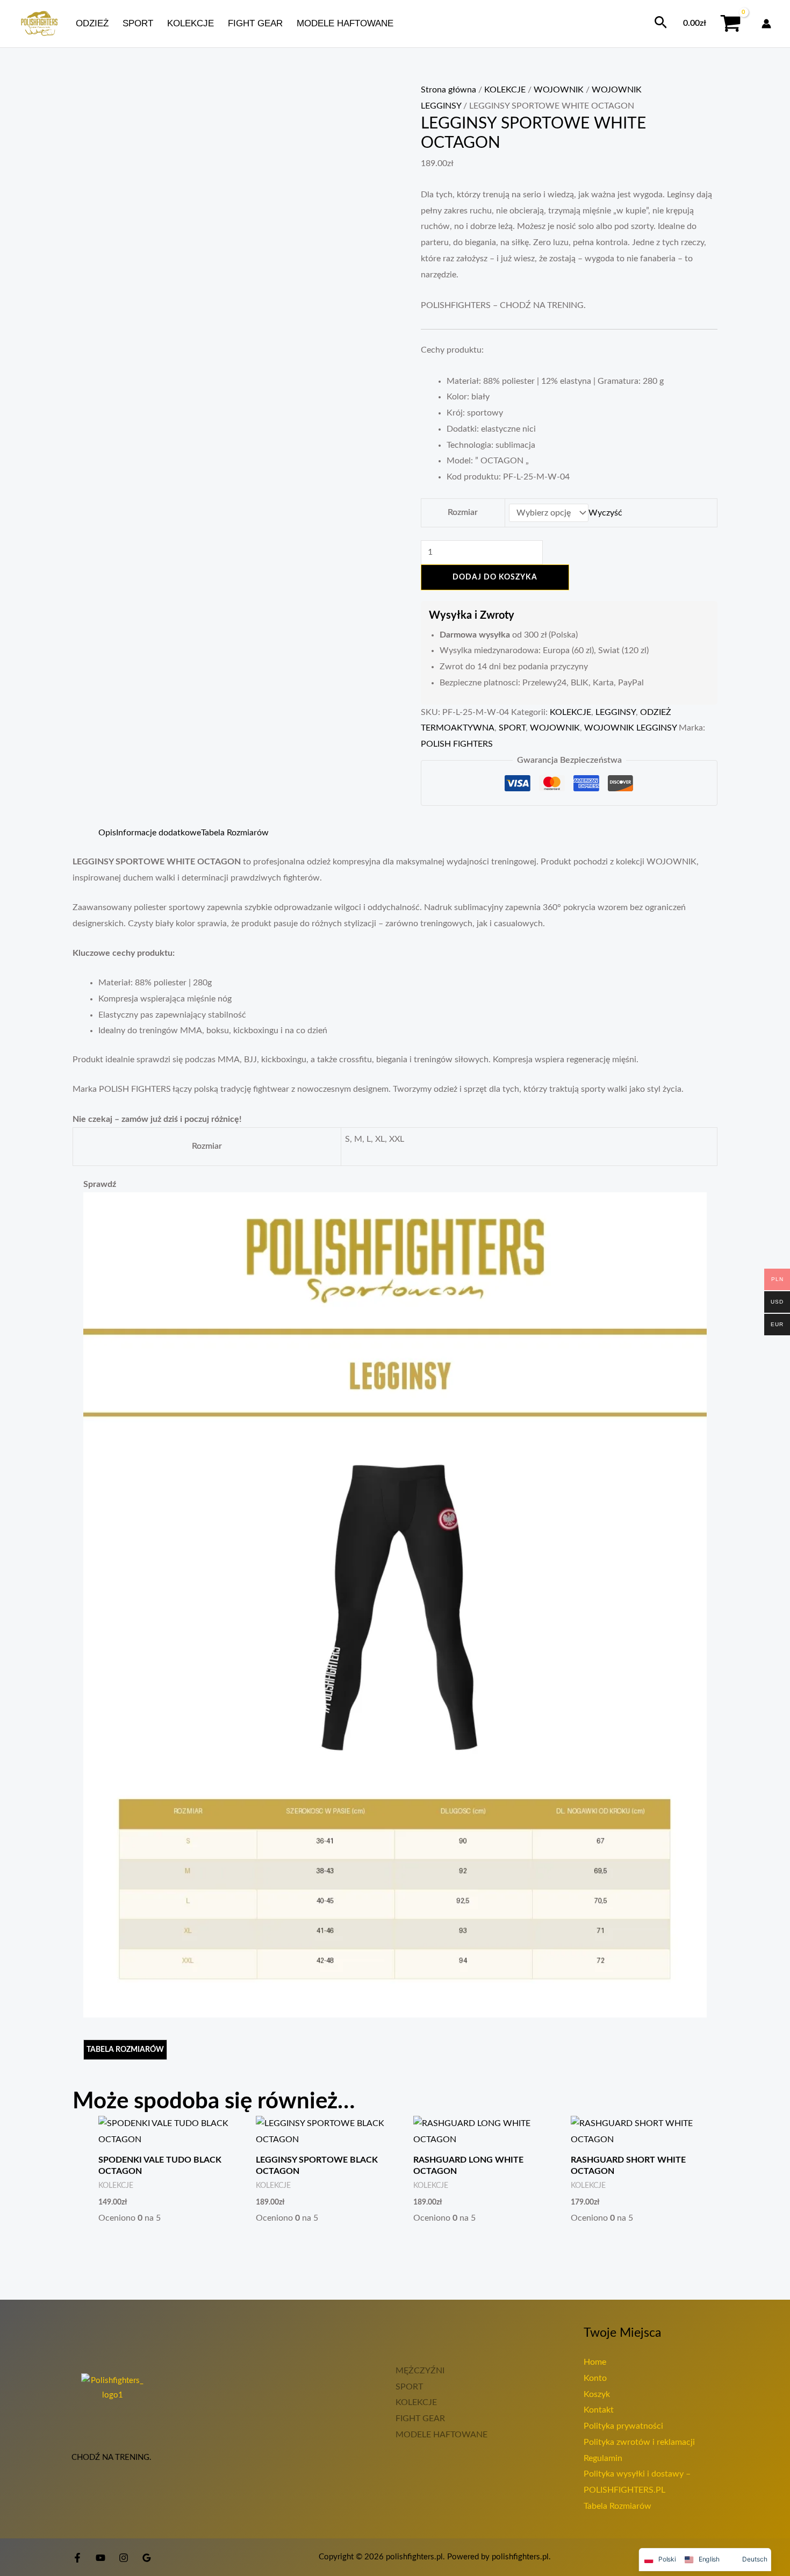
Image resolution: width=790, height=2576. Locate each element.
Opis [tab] (107, 833)
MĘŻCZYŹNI (420, 2371)
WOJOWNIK (559, 90)
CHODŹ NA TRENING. (113, 2457)
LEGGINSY (616, 712)
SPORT (138, 23)
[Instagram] (124, 2558)
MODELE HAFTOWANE (345, 23)
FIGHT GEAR (255, 23)
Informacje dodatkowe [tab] (159, 833)
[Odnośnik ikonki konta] (766, 24)
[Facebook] (77, 2558)
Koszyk (597, 2394)
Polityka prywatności (623, 2426)
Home (595, 2362)
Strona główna (448, 90)
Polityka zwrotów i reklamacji (639, 2442)
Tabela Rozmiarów (617, 2506)
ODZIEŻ (92, 23)
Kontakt (599, 2410)
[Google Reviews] (147, 2558)
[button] (661, 23)
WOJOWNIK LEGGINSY (630, 728)
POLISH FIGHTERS (457, 744)
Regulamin (603, 2458)
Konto (595, 2378)
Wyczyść (605, 513)
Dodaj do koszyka (495, 577)
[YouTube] (100, 2558)
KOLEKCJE (191, 23)
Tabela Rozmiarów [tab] (235, 833)
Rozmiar (463, 512)
